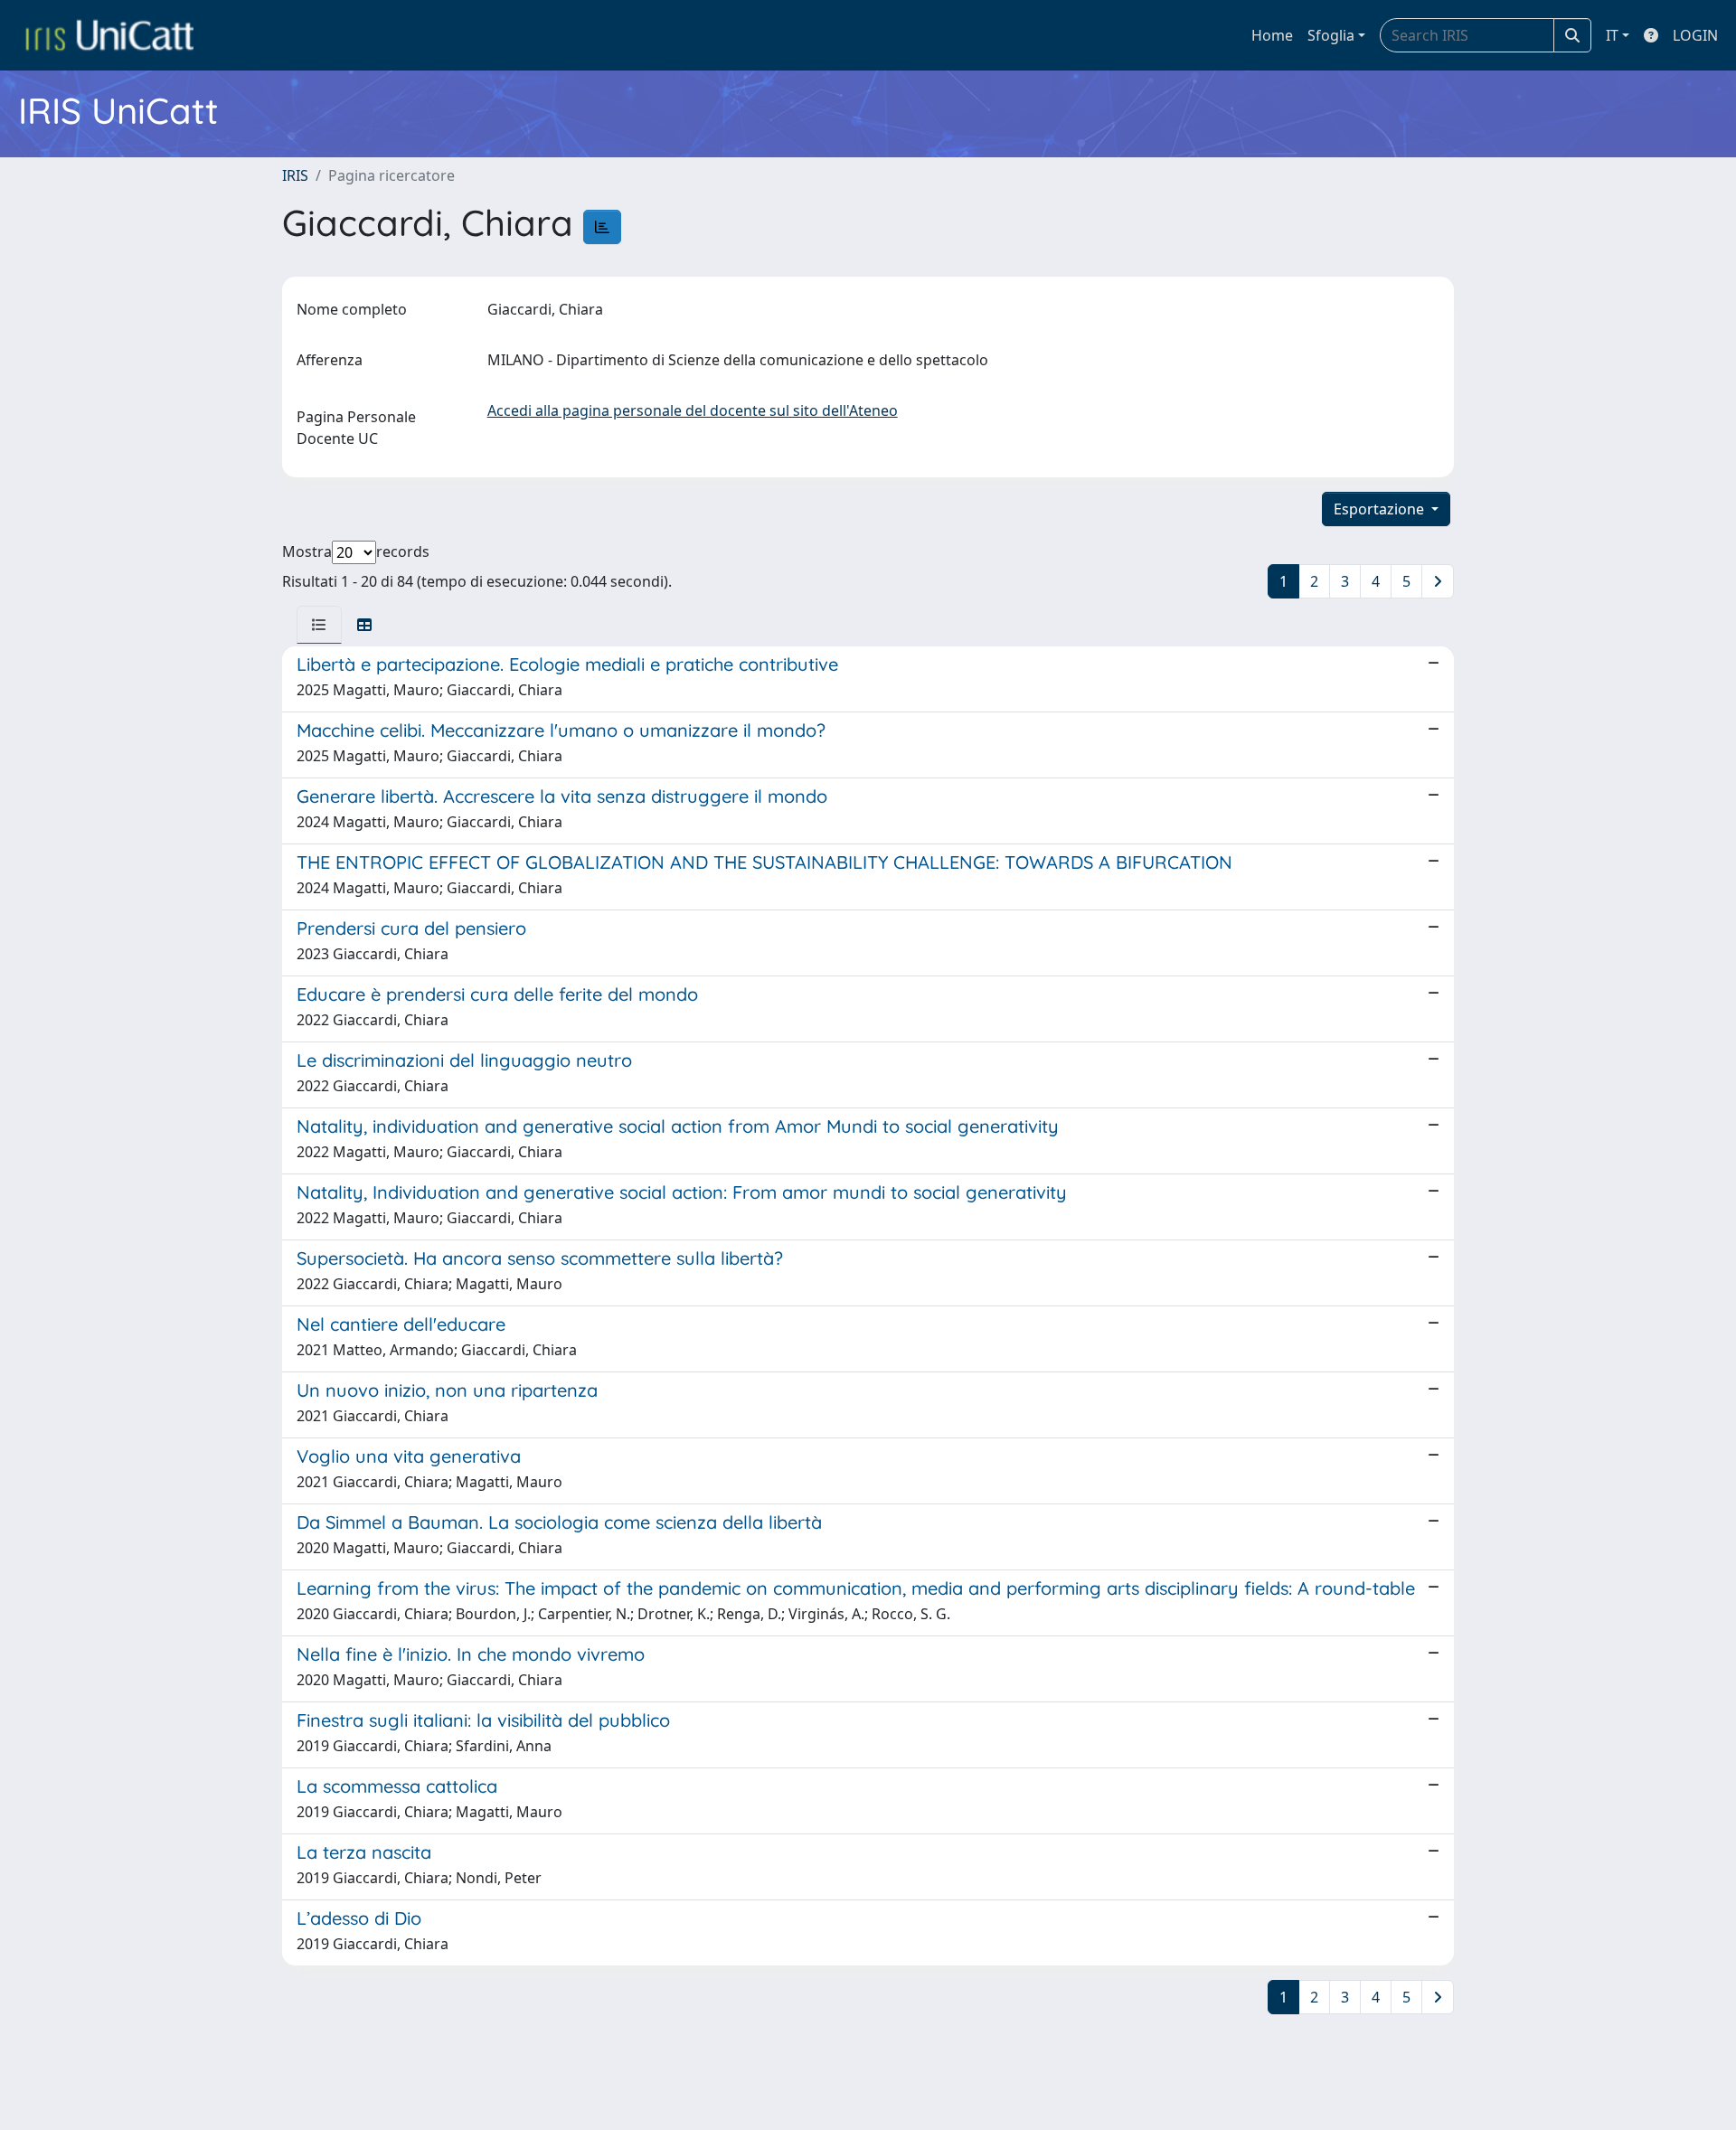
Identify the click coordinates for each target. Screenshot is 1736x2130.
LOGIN (1695, 35)
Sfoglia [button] (1331, 35)
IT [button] (1612, 35)
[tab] (319, 625)
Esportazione (1381, 509)
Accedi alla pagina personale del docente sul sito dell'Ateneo (693, 410)
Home (1272, 35)
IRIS (295, 175)
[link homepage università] (109, 35)
